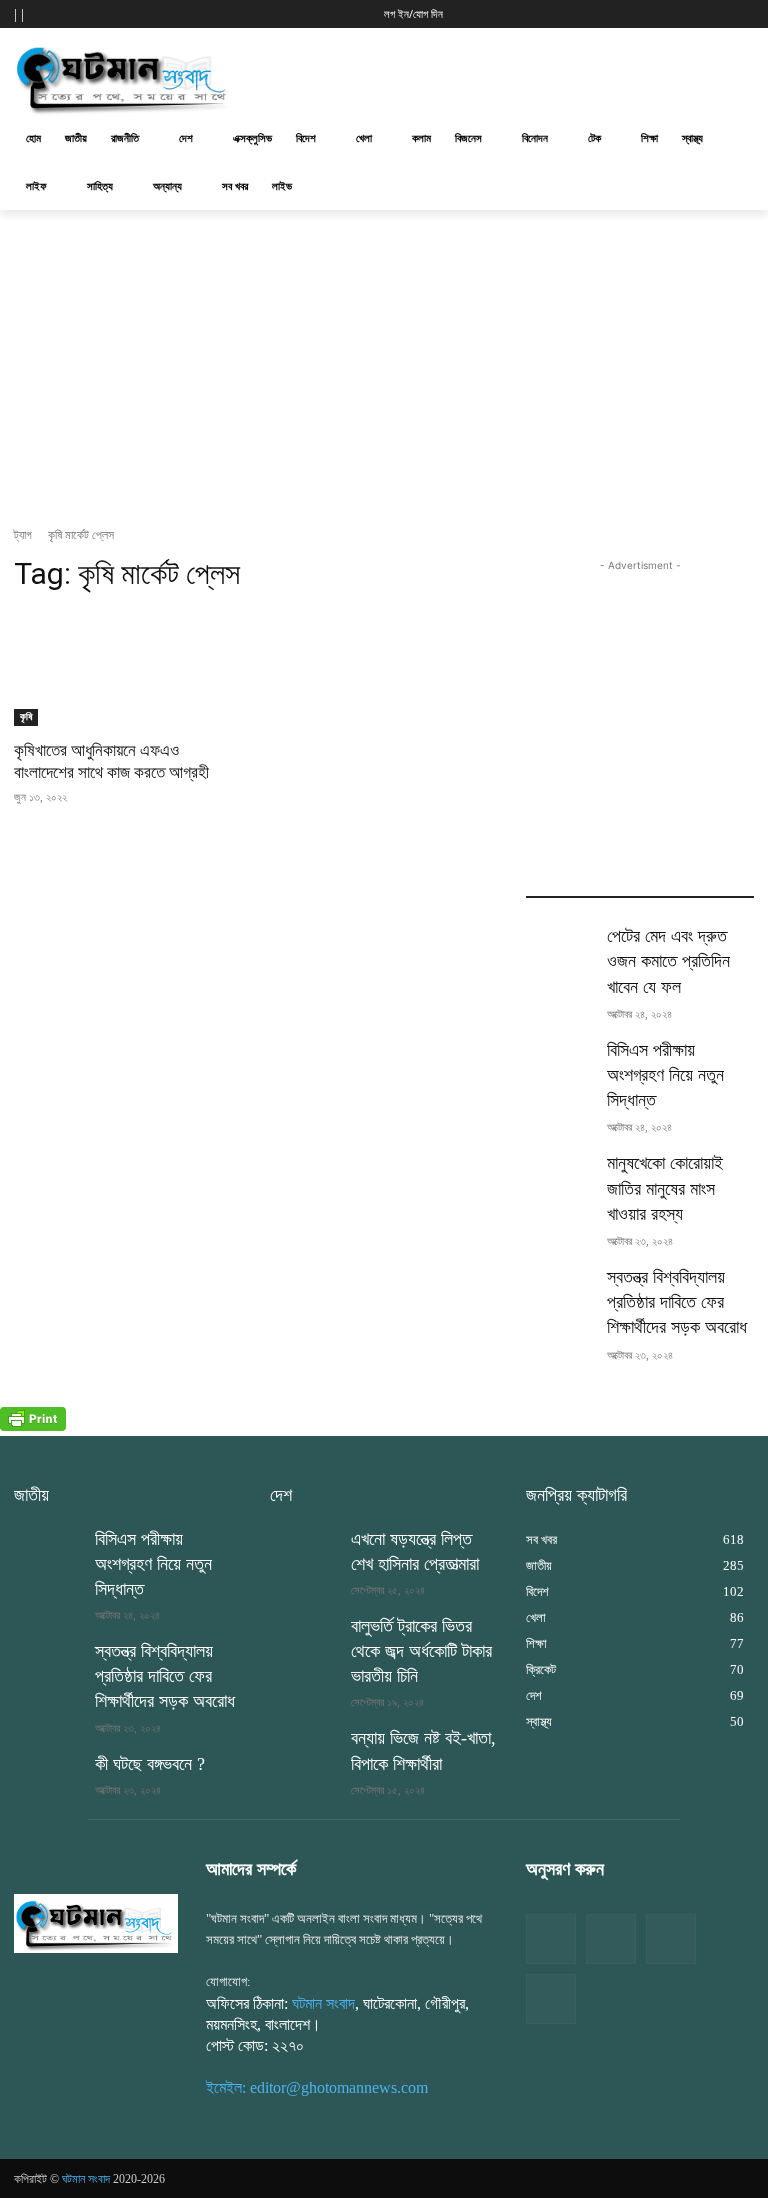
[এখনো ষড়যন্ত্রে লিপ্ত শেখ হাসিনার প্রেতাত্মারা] (304, 1551)
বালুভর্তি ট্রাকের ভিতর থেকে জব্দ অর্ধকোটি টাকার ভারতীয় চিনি (421, 1651)
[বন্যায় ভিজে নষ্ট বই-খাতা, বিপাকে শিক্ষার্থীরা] (304, 1750)
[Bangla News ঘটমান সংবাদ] (96, 1923)
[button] (547, 12)
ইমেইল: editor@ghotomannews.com (317, 2087)
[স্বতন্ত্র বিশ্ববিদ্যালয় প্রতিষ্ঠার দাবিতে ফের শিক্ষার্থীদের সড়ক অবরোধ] (560, 1289)
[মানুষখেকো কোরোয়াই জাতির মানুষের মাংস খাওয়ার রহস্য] (560, 1175)
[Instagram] (671, 1939)
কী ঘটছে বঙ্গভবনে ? (150, 1764)
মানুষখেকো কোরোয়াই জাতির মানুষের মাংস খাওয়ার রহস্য (665, 1188)
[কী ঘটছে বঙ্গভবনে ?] (48, 1776)
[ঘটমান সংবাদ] (150, 77)
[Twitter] (611, 1939)
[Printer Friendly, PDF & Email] (33, 1425)
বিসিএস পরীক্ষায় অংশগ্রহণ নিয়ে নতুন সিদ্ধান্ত (665, 1075)
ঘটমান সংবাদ (323, 2003)
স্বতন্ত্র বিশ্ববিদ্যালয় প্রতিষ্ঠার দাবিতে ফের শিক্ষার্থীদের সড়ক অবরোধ (677, 1302)
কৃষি (26, 716)
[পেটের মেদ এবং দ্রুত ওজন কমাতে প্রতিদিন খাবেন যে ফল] (560, 948)
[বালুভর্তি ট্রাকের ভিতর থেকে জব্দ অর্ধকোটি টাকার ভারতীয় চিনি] (304, 1638)
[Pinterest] (551, 1999)
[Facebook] (551, 1939)
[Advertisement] (520, 75)
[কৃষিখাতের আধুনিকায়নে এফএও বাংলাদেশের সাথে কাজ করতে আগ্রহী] (128, 669)
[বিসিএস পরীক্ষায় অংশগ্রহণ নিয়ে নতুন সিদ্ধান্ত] (560, 1062)
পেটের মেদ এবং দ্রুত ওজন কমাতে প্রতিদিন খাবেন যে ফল (668, 961)
